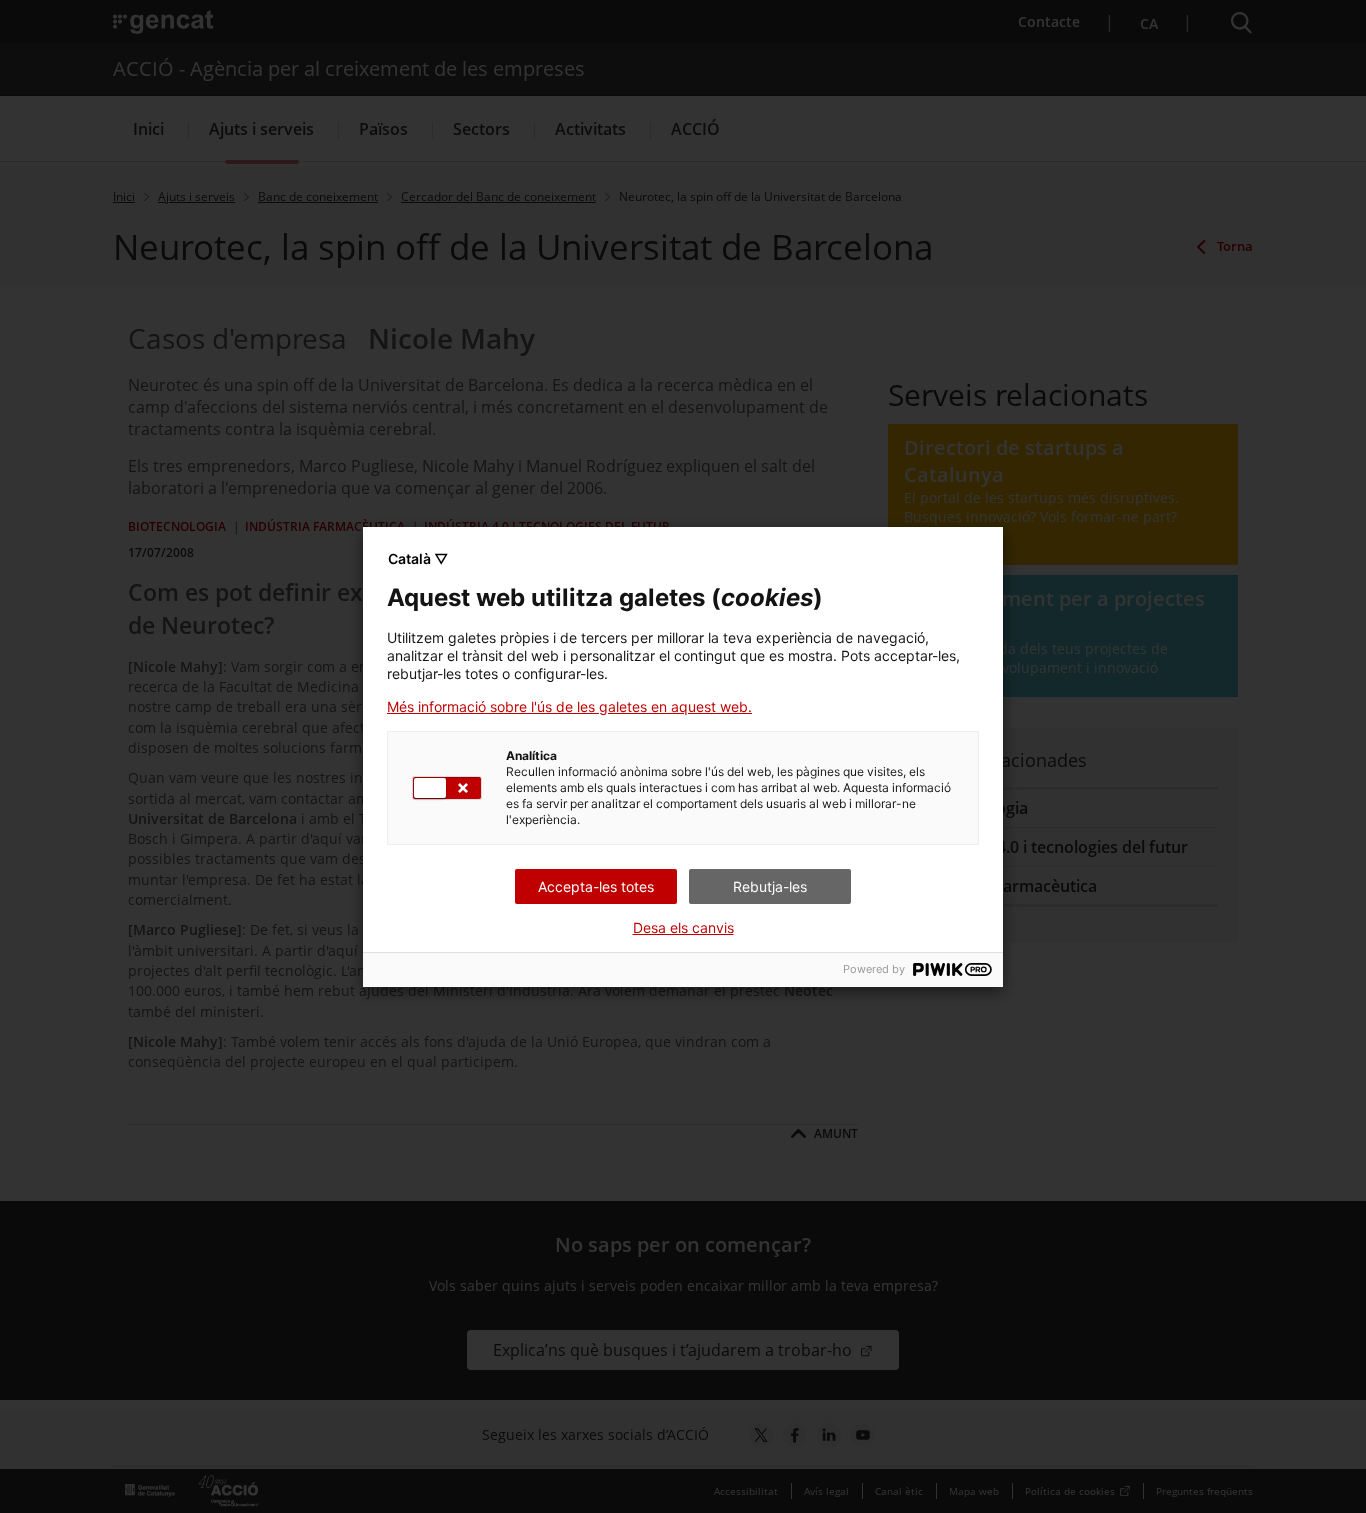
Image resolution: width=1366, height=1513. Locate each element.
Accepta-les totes (596, 886)
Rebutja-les (770, 886)
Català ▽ (418, 558)
